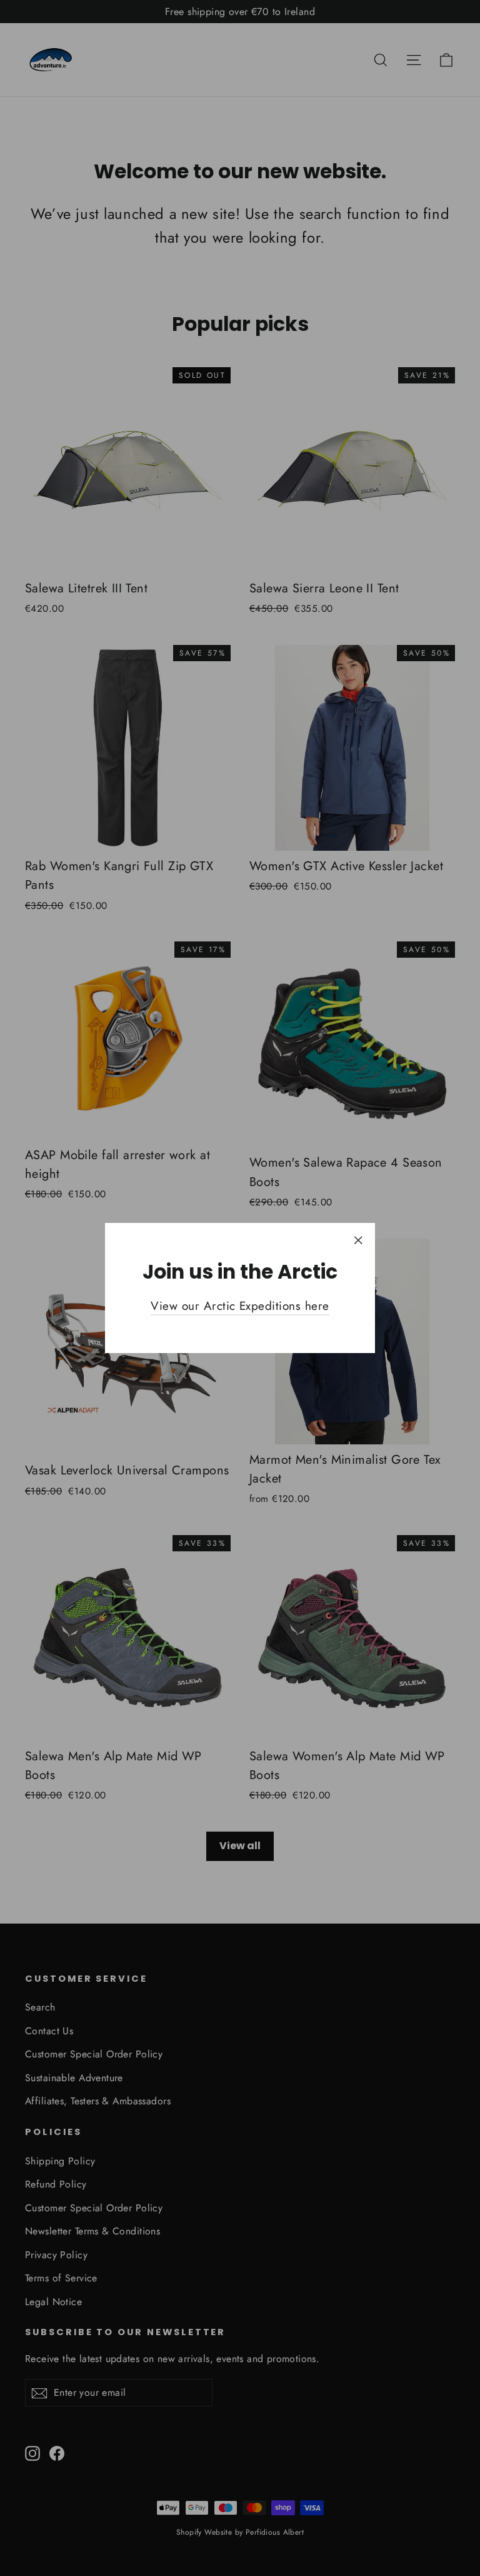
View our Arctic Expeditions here (240, 1306)
